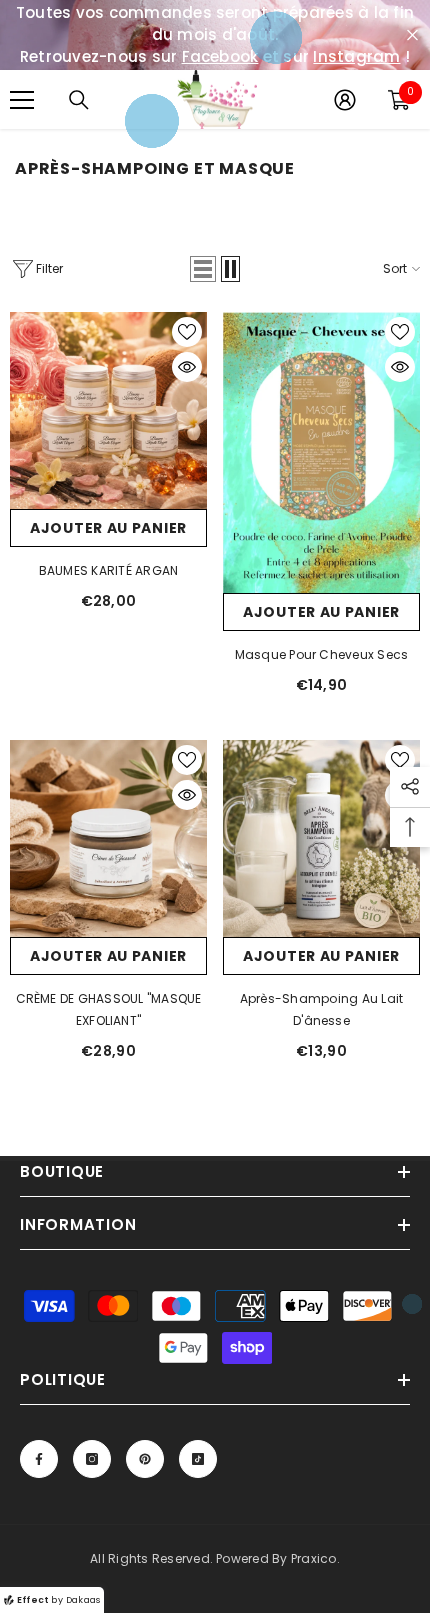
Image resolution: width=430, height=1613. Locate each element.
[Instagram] (92, 1459)
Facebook (220, 56)
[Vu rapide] (187, 367)
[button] (203, 269)
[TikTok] (198, 1459)
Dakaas (83, 1600)
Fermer (412, 35)
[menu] (22, 100)
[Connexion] (345, 100)
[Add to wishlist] (187, 332)
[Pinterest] (145, 1459)
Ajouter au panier (108, 528)
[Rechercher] (79, 100)
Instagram (356, 56)
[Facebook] (39, 1459)
